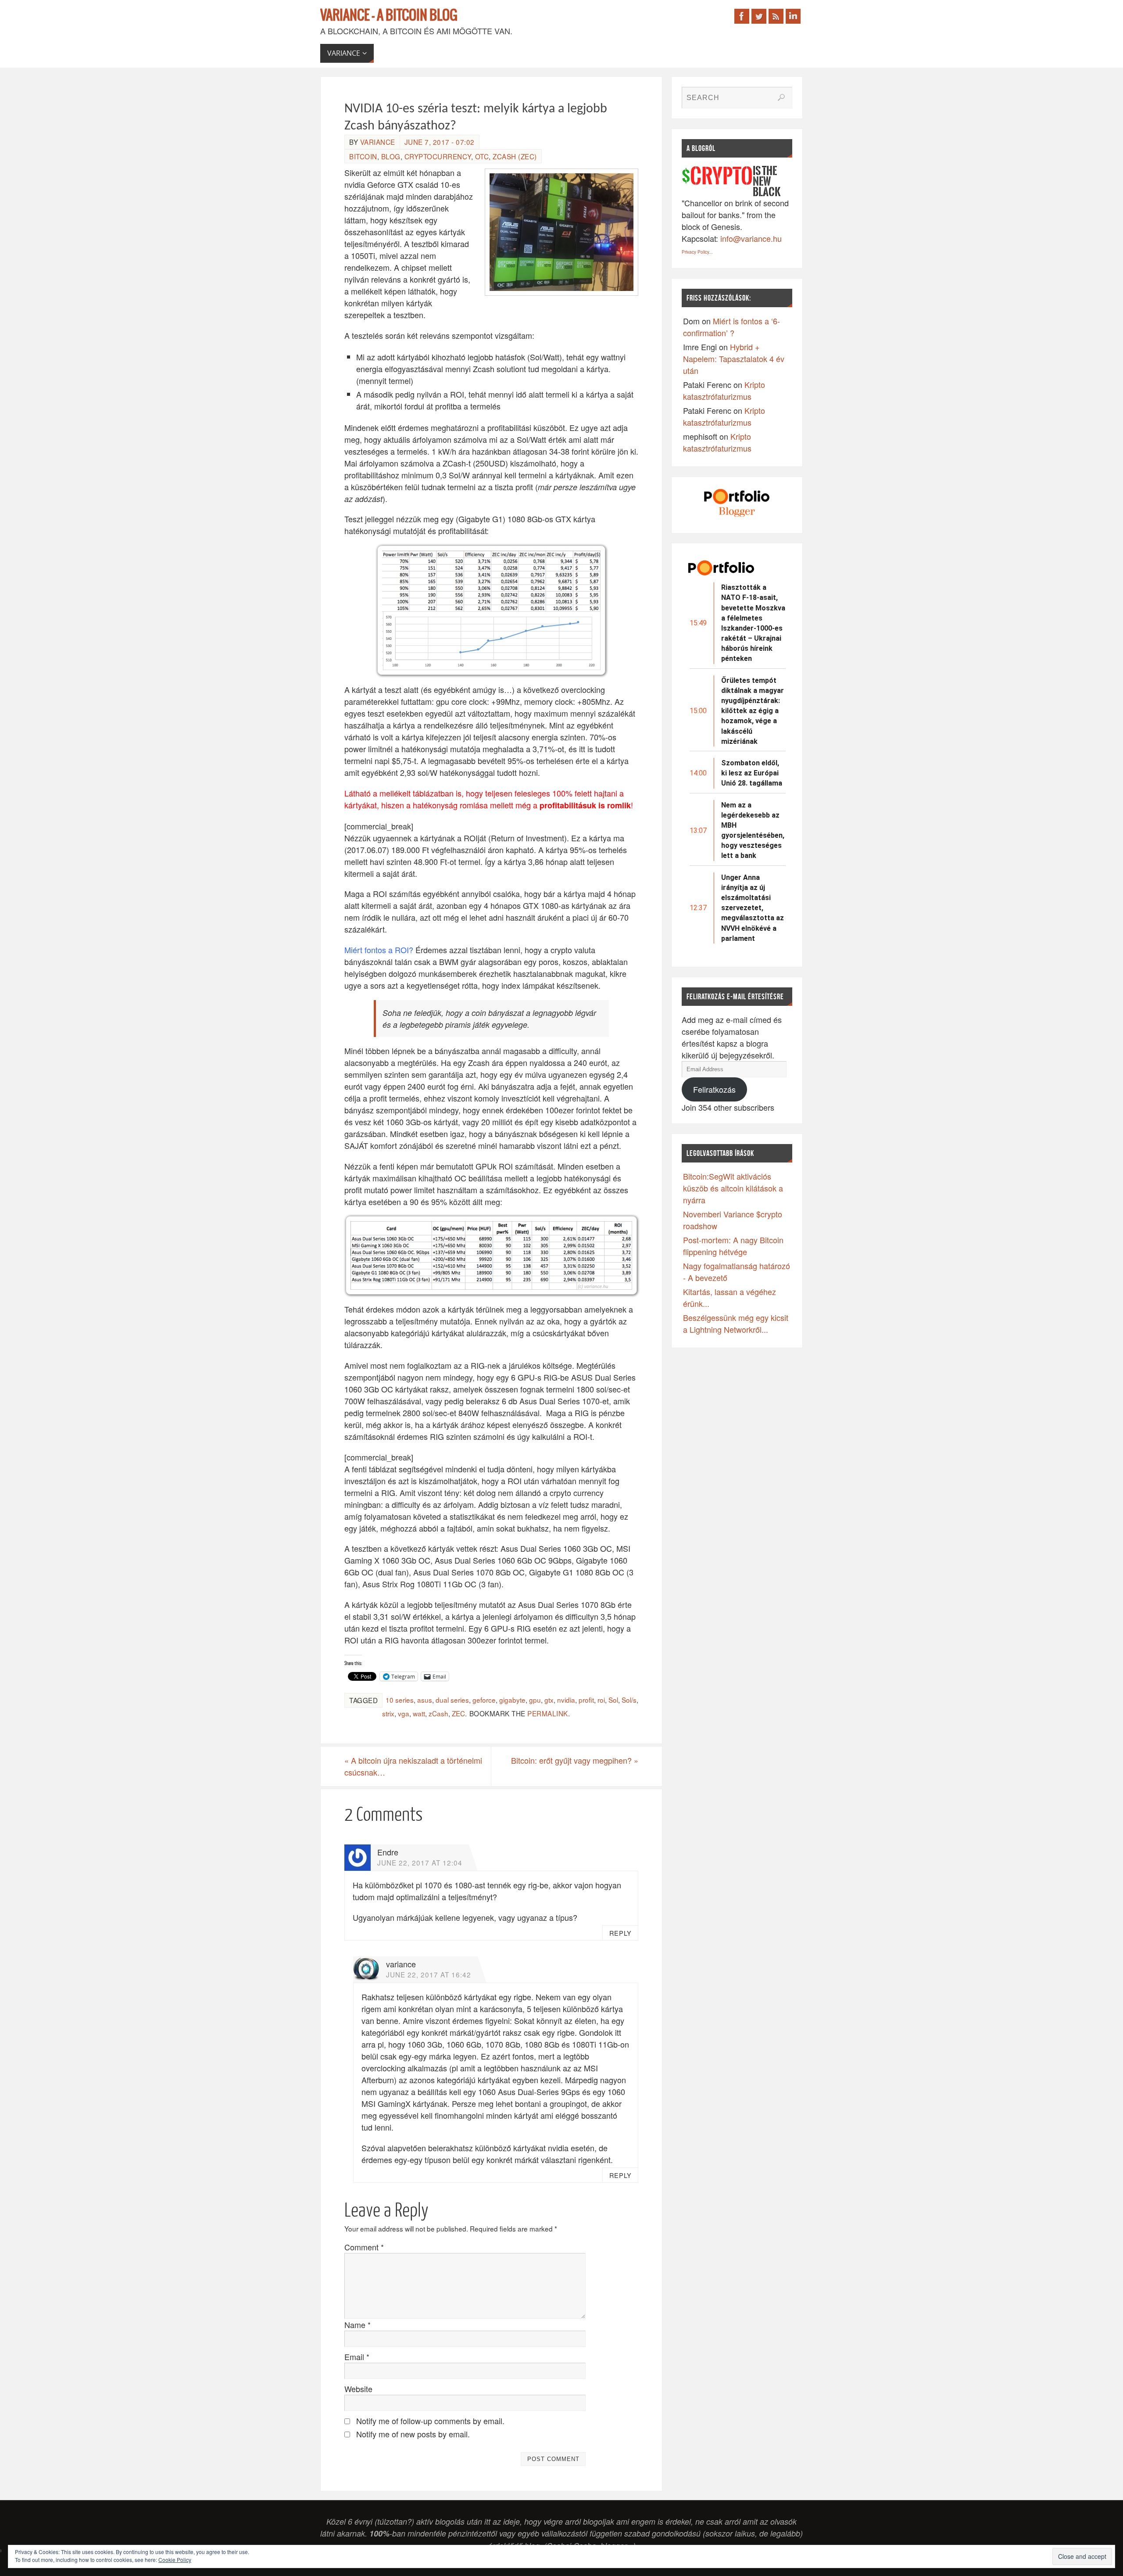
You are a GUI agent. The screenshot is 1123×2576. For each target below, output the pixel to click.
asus (425, 1700)
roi (601, 1700)
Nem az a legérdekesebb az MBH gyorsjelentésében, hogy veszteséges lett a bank (753, 831)
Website (358, 2389)
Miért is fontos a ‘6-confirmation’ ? (731, 327)
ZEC (458, 1713)
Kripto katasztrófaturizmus (724, 390)
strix (388, 1713)
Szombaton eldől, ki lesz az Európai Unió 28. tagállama (752, 773)
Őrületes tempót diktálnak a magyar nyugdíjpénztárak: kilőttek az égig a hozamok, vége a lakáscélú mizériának (753, 711)
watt (419, 1713)
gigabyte (512, 1700)
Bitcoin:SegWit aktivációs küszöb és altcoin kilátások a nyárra (733, 1188)
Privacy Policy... (697, 252)
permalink (548, 1713)
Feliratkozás (714, 1089)
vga (404, 1713)
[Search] (781, 97)
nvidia (566, 1700)
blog (391, 156)
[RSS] (776, 16)
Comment (364, 2247)
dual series (452, 1700)
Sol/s (629, 1700)
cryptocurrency (438, 156)
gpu (535, 1700)
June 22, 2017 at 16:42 (429, 1974)
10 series (400, 1700)
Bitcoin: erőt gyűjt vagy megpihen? (575, 1760)
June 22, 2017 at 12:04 (420, 1862)
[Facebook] (742, 16)
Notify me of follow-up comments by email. (430, 2421)
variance (378, 142)
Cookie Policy (175, 2560)
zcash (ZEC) (515, 156)
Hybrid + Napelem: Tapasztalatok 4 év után (734, 359)
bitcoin (363, 156)
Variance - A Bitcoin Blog (389, 16)
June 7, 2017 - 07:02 (440, 142)
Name (358, 2325)
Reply (621, 1933)
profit (586, 1700)
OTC (482, 156)
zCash (438, 1713)
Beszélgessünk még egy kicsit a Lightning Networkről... (736, 1323)
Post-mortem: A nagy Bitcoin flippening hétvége (733, 1246)
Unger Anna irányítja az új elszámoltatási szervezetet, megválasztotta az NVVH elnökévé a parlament (753, 908)
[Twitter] (759, 16)
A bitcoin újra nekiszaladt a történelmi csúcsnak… (413, 1766)
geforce (484, 1700)
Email (357, 2357)
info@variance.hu (751, 238)
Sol (613, 1700)
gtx (549, 1700)
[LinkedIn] (793, 16)
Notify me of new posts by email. (413, 2434)
